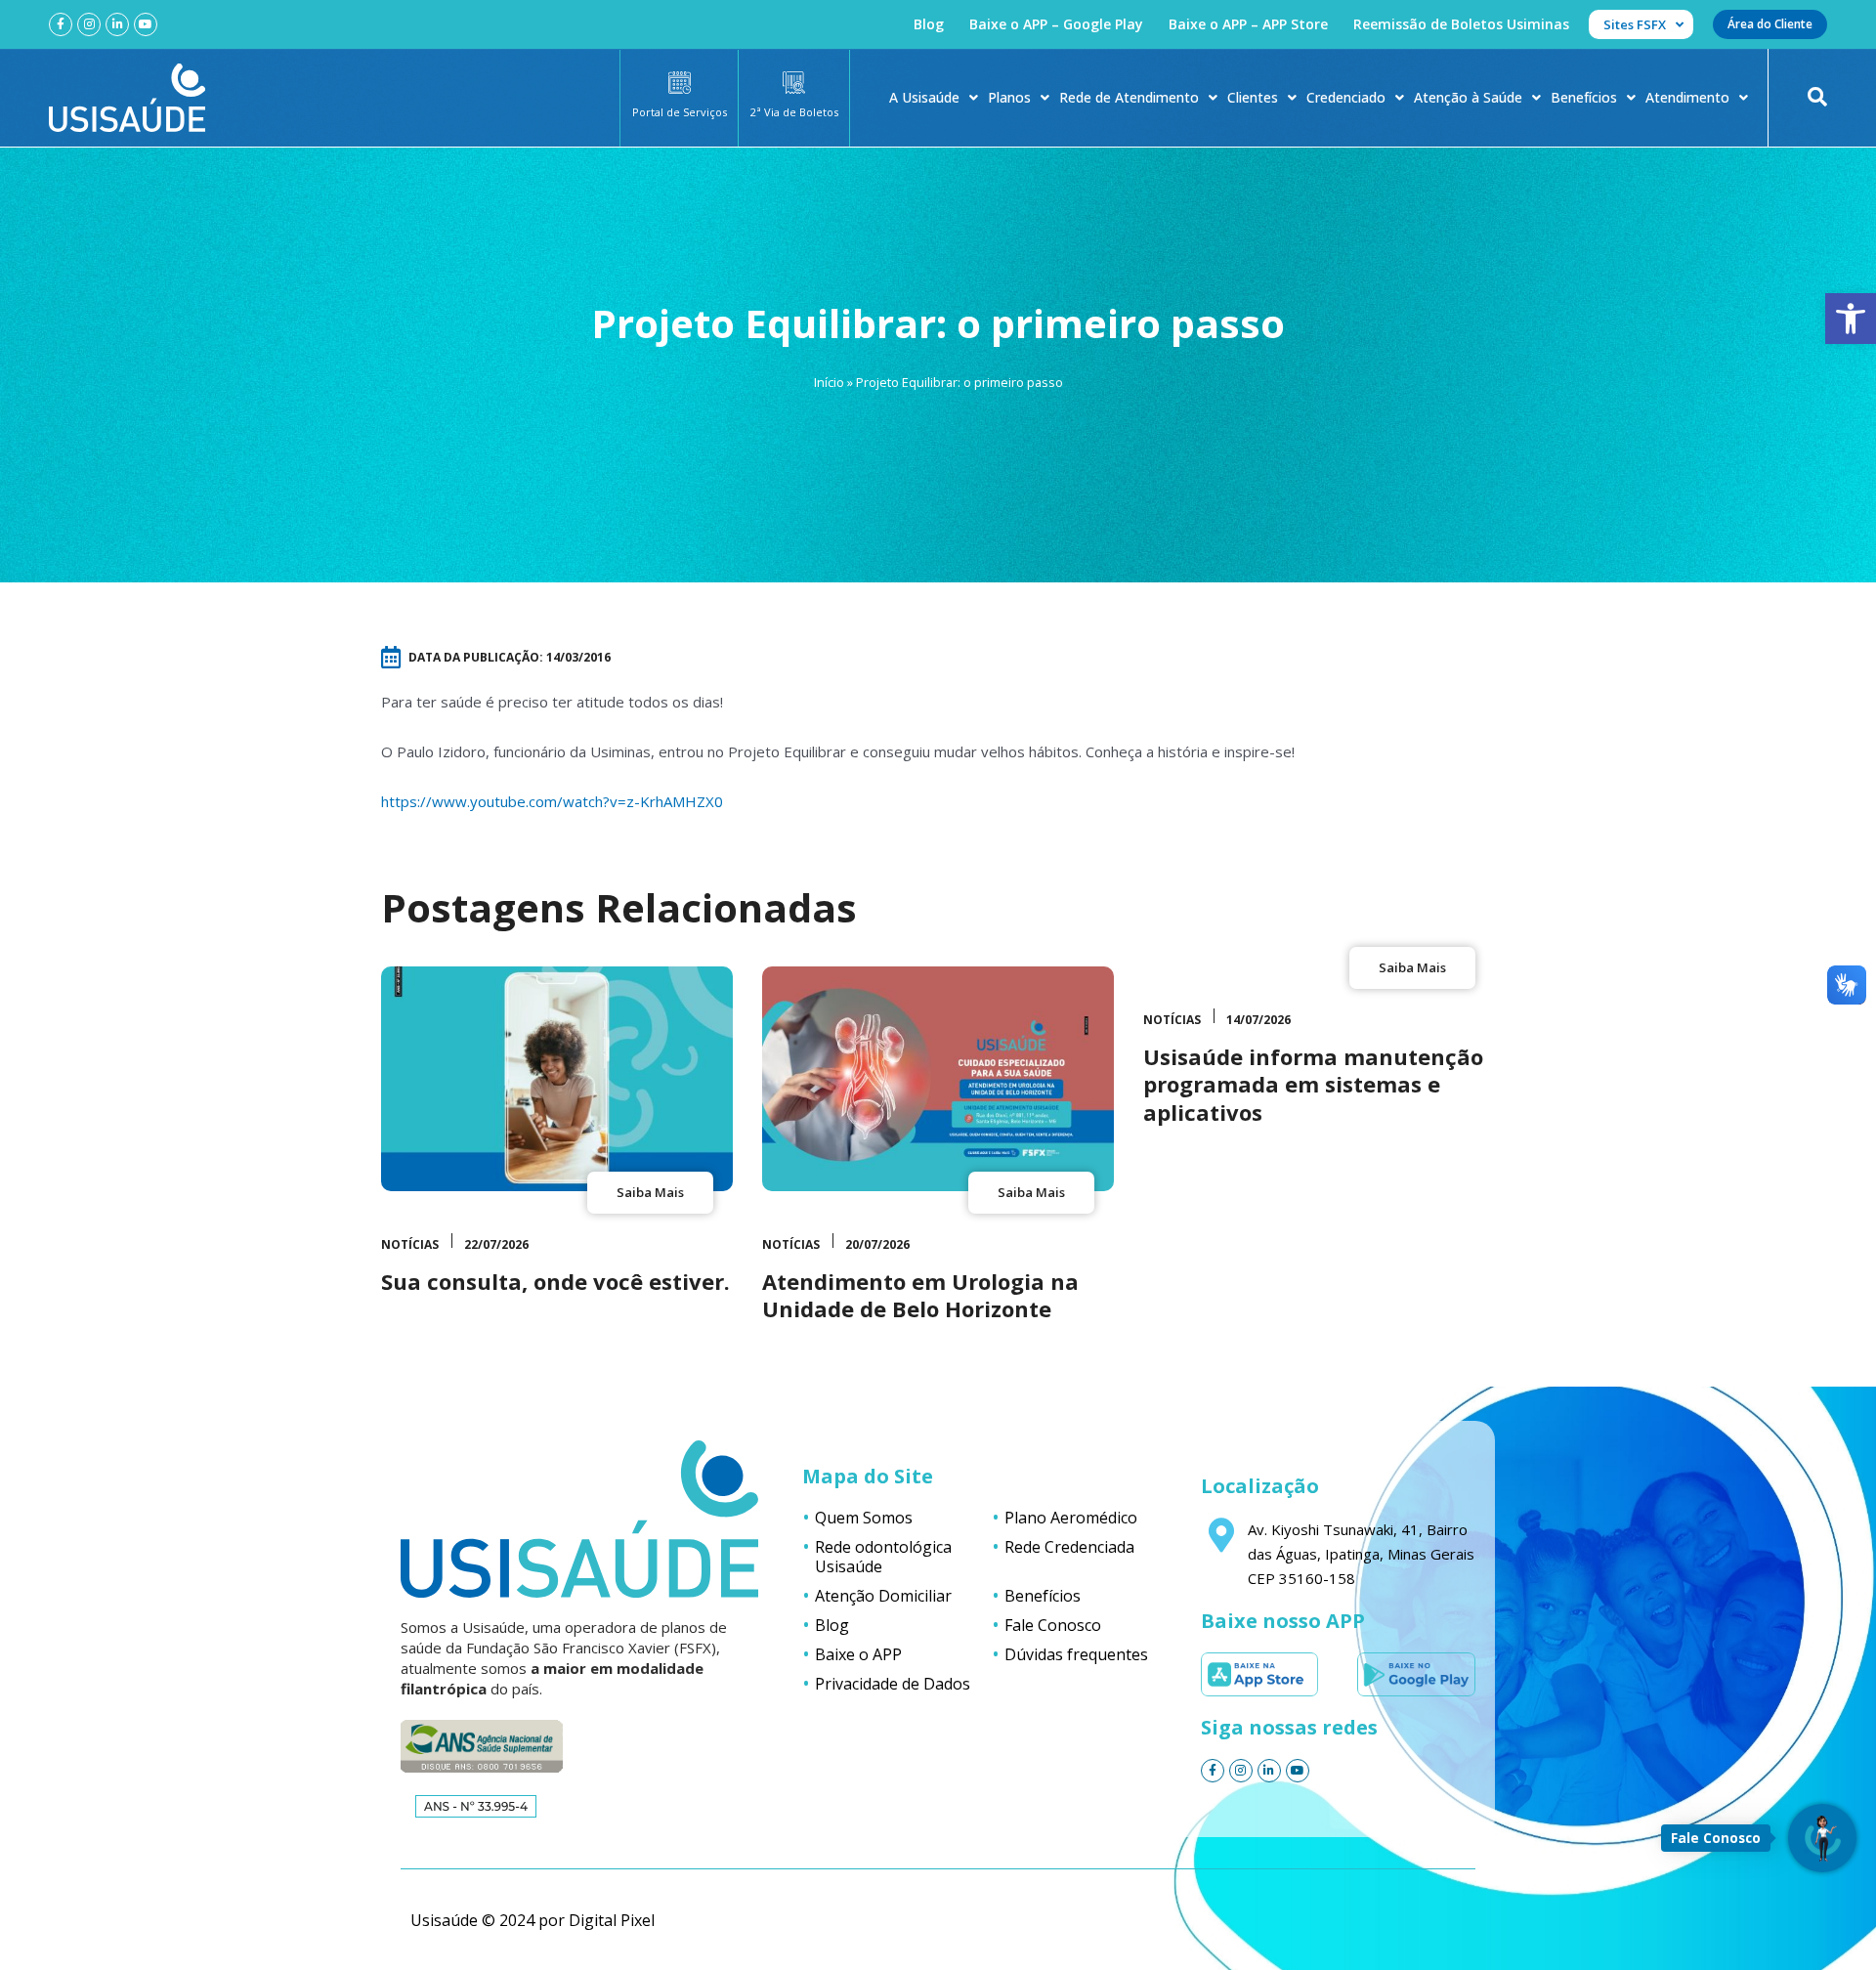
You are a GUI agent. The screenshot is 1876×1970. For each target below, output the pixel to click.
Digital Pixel (612, 1920)
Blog (929, 24)
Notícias (410, 1244)
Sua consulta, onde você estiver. (555, 1281)
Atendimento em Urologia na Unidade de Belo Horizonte (920, 1295)
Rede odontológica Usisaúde (883, 1557)
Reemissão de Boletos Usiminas (1461, 24)
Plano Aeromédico (1071, 1518)
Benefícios (1584, 97)
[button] (1851, 319)
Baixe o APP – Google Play (1056, 24)
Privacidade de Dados (893, 1684)
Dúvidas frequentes (1076, 1654)
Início (829, 382)
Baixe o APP (858, 1654)
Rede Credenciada (1069, 1547)
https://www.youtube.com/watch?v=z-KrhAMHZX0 (552, 801)
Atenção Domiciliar (883, 1596)
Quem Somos (864, 1518)
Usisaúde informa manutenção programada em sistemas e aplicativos (1313, 1084)
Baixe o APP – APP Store (1248, 24)
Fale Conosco (1053, 1625)
